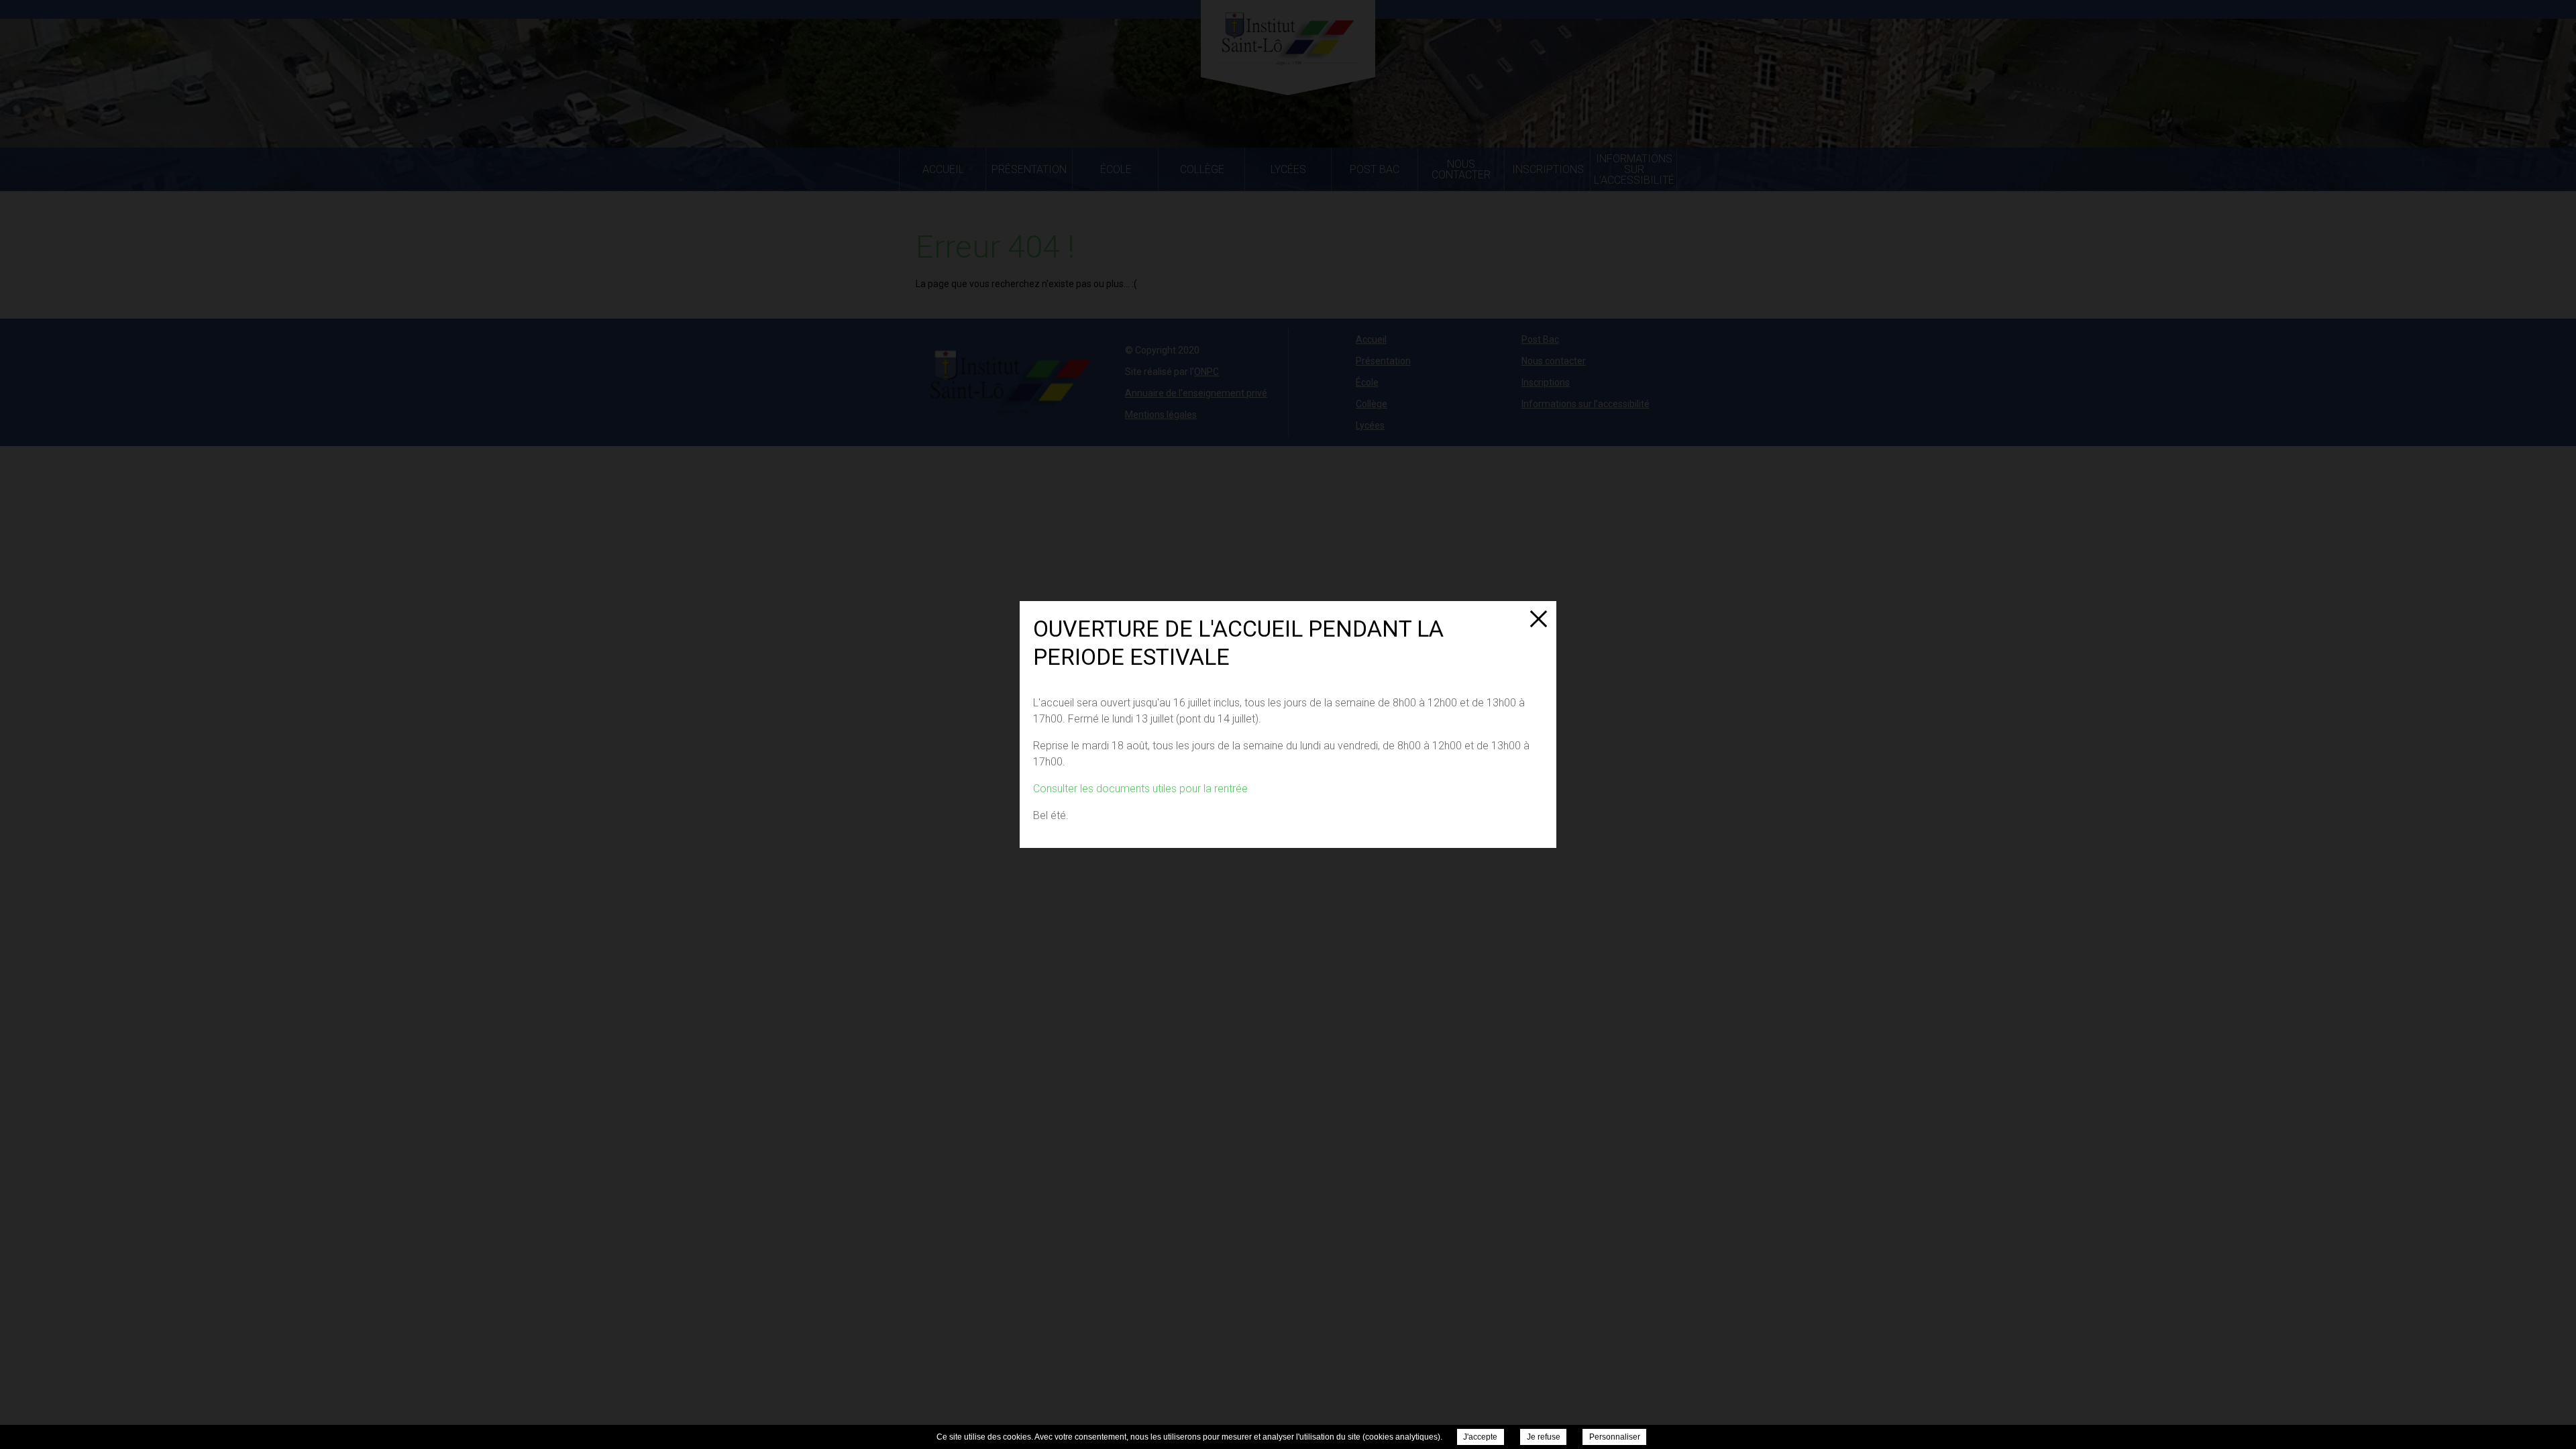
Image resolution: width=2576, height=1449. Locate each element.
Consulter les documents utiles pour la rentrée (1140, 789)
